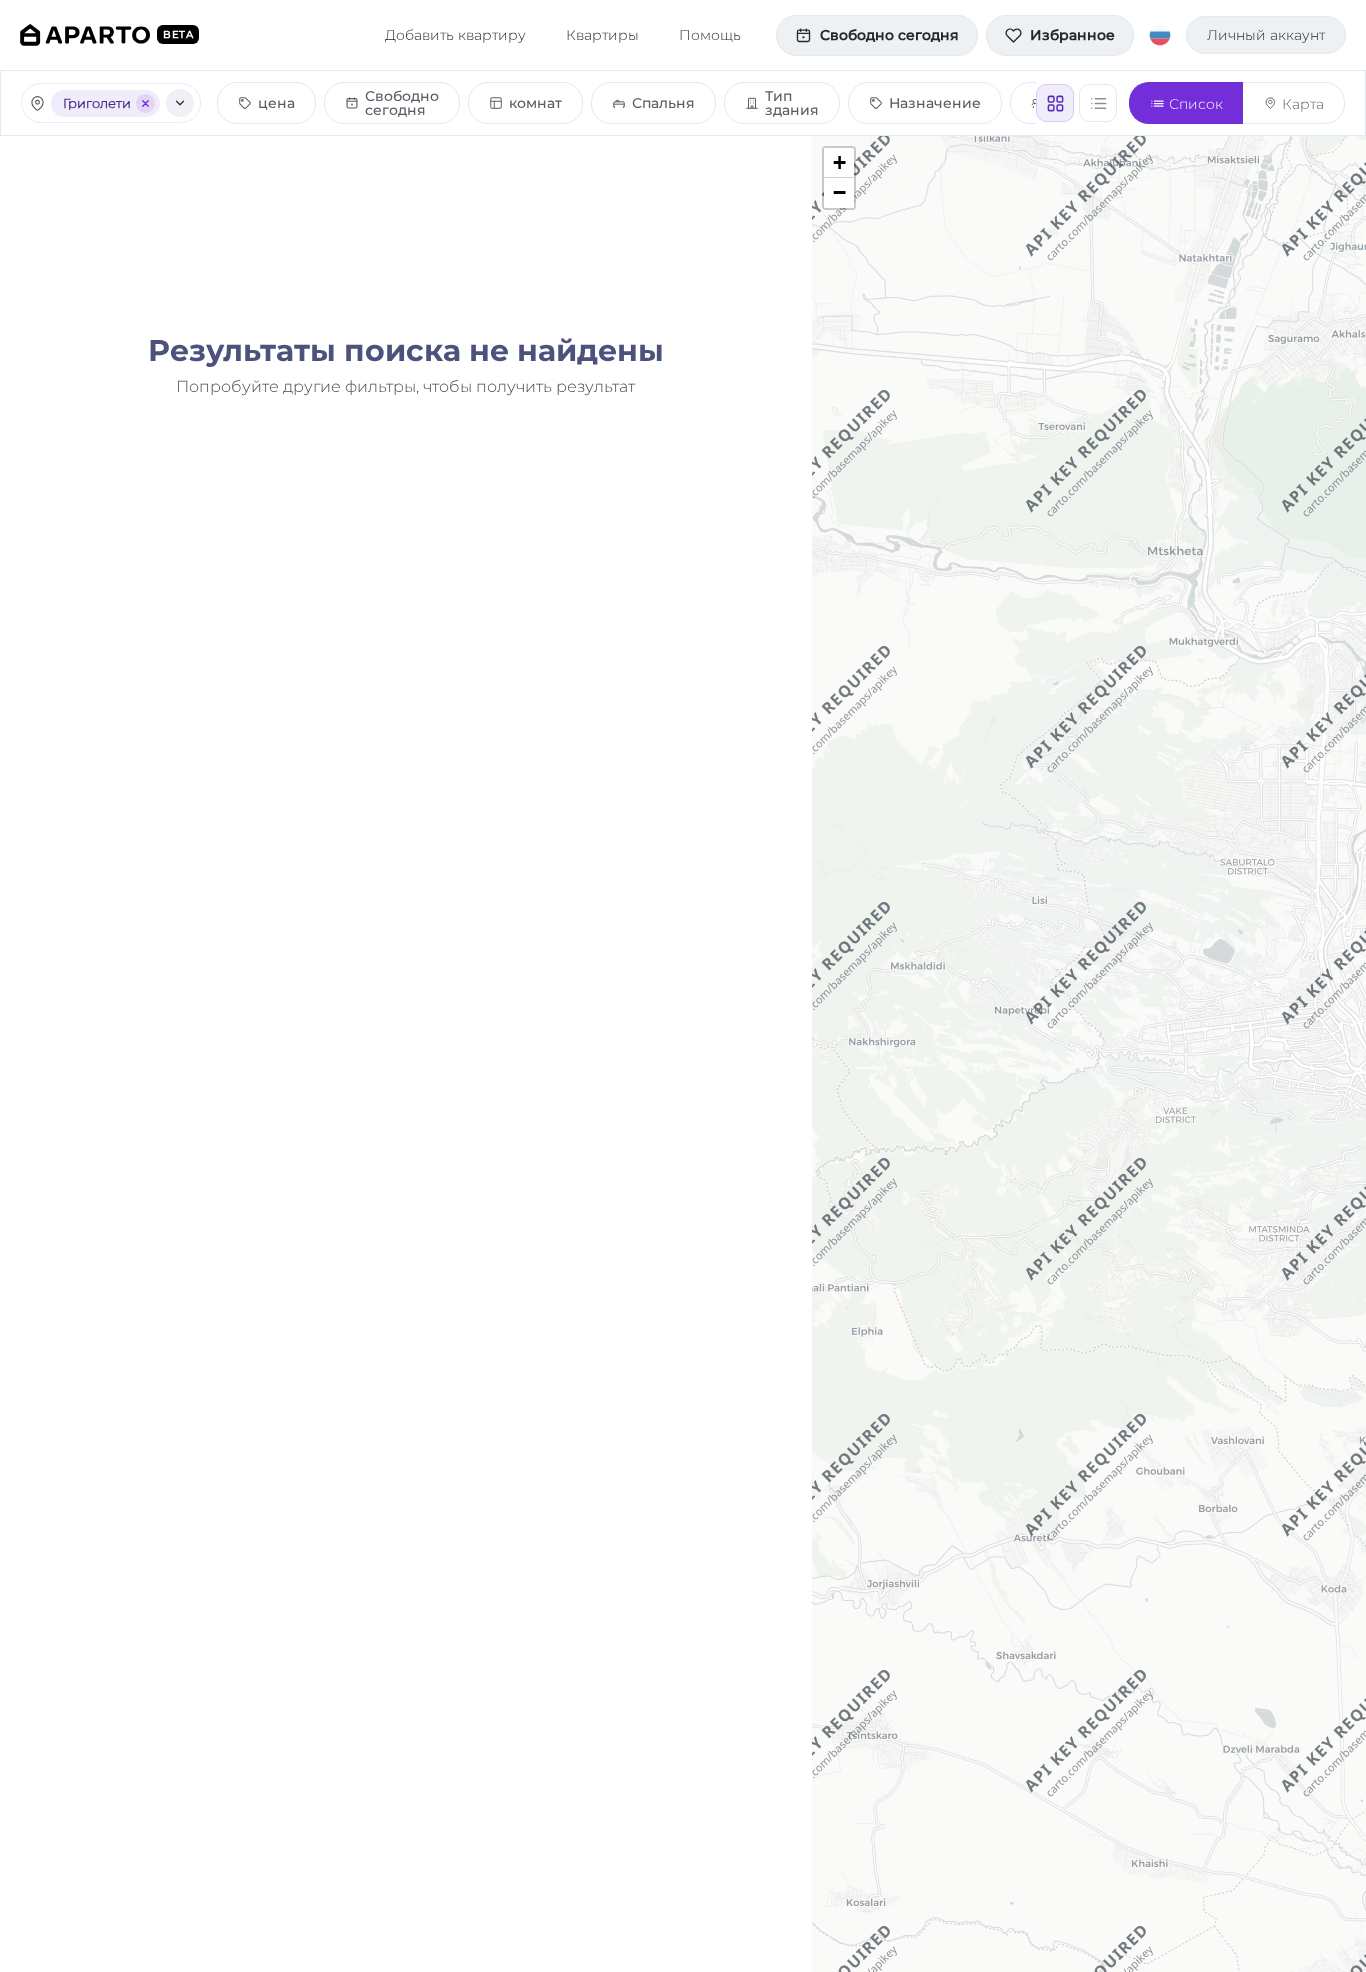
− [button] (839, 192)
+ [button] (839, 162)
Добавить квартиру (455, 35)
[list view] (1098, 103)
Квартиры (602, 35)
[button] (392, 103)
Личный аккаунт (1266, 35)
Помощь (710, 35)
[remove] (145, 103)
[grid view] (1055, 103)
